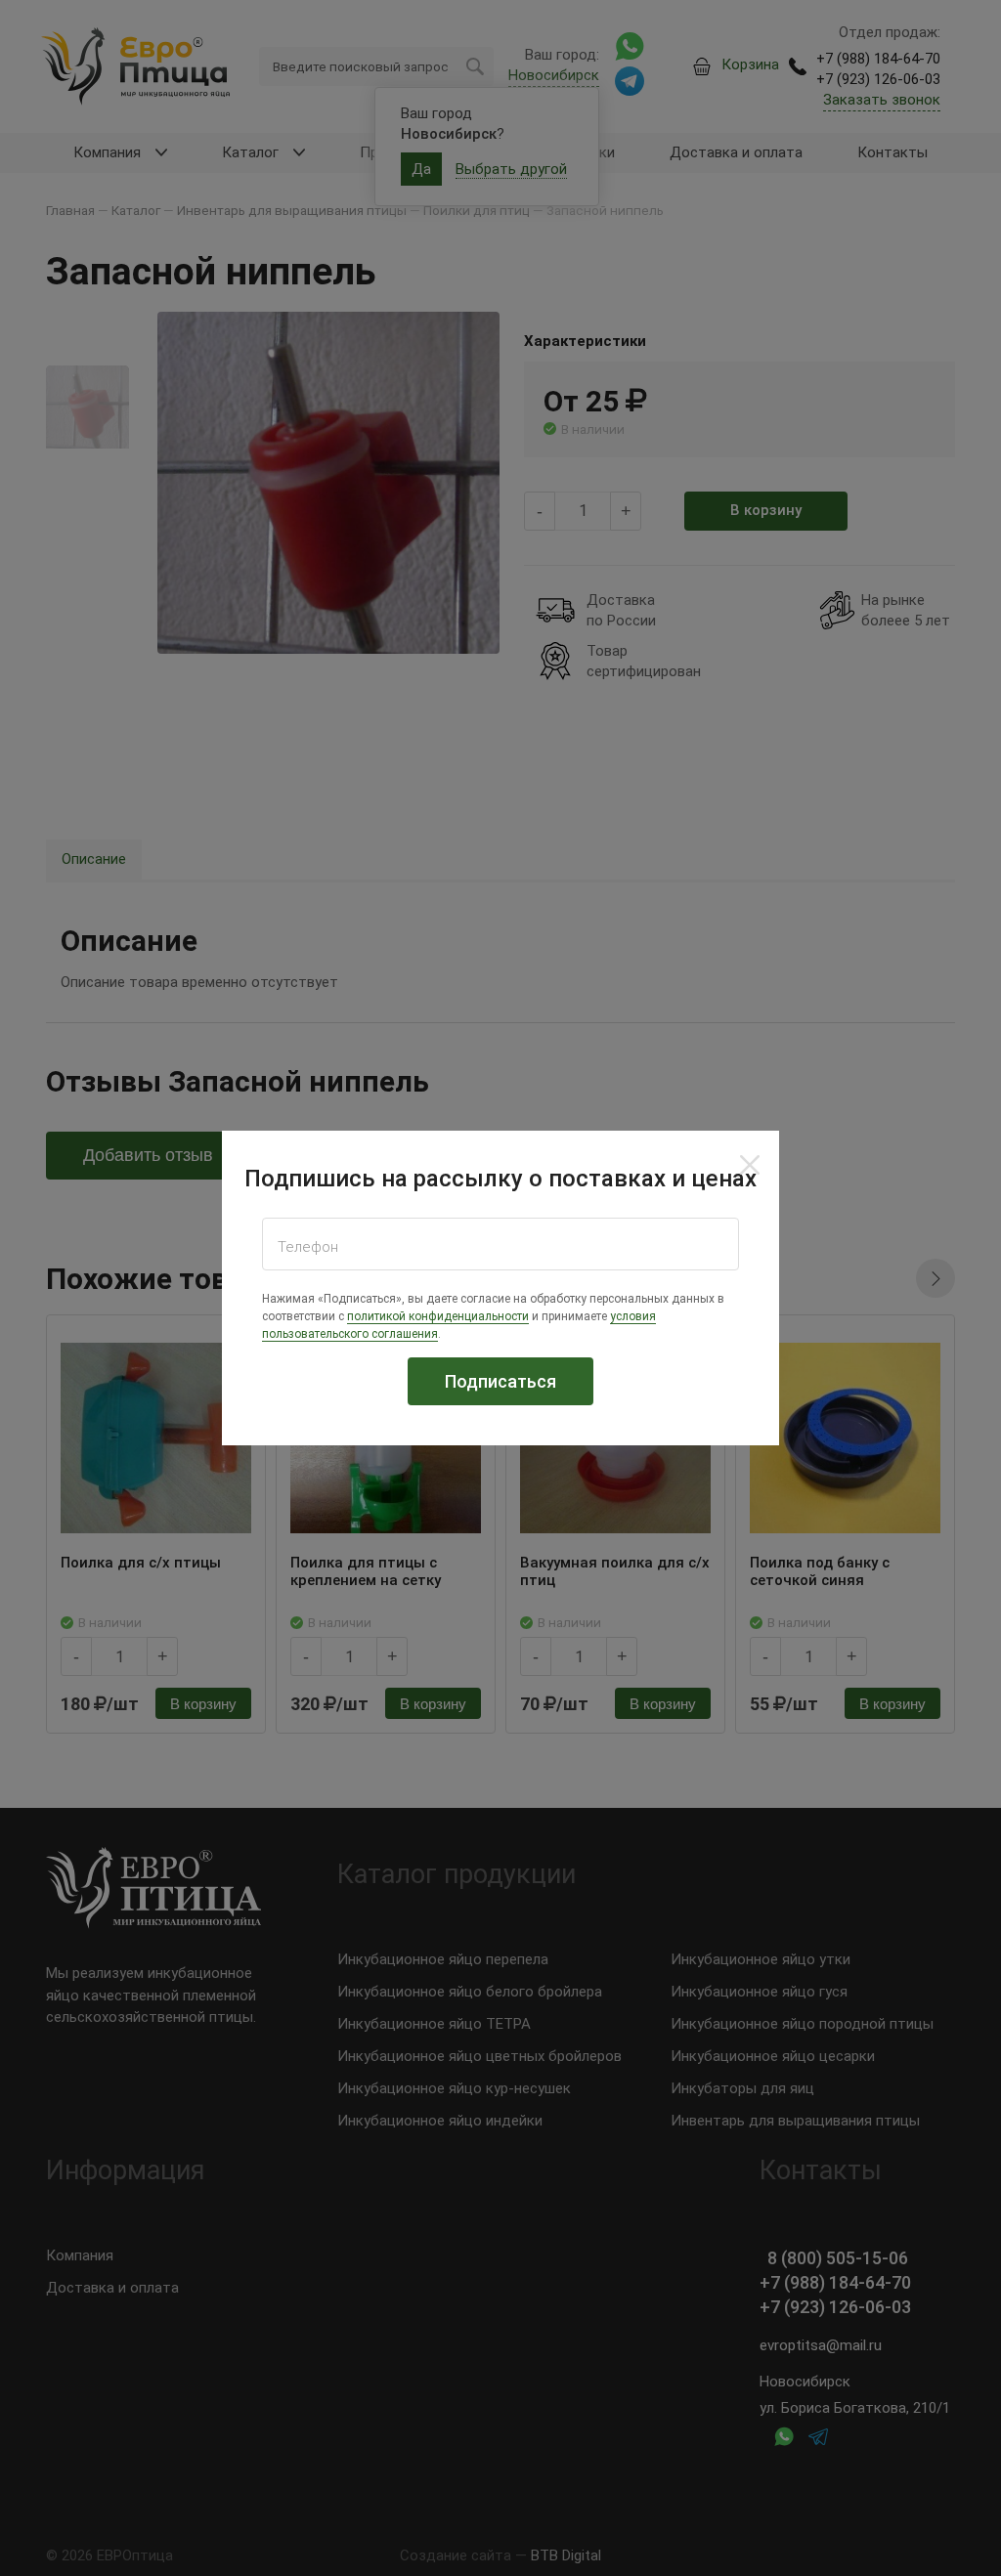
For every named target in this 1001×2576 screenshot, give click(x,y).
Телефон (308, 1247)
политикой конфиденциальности (438, 1316)
